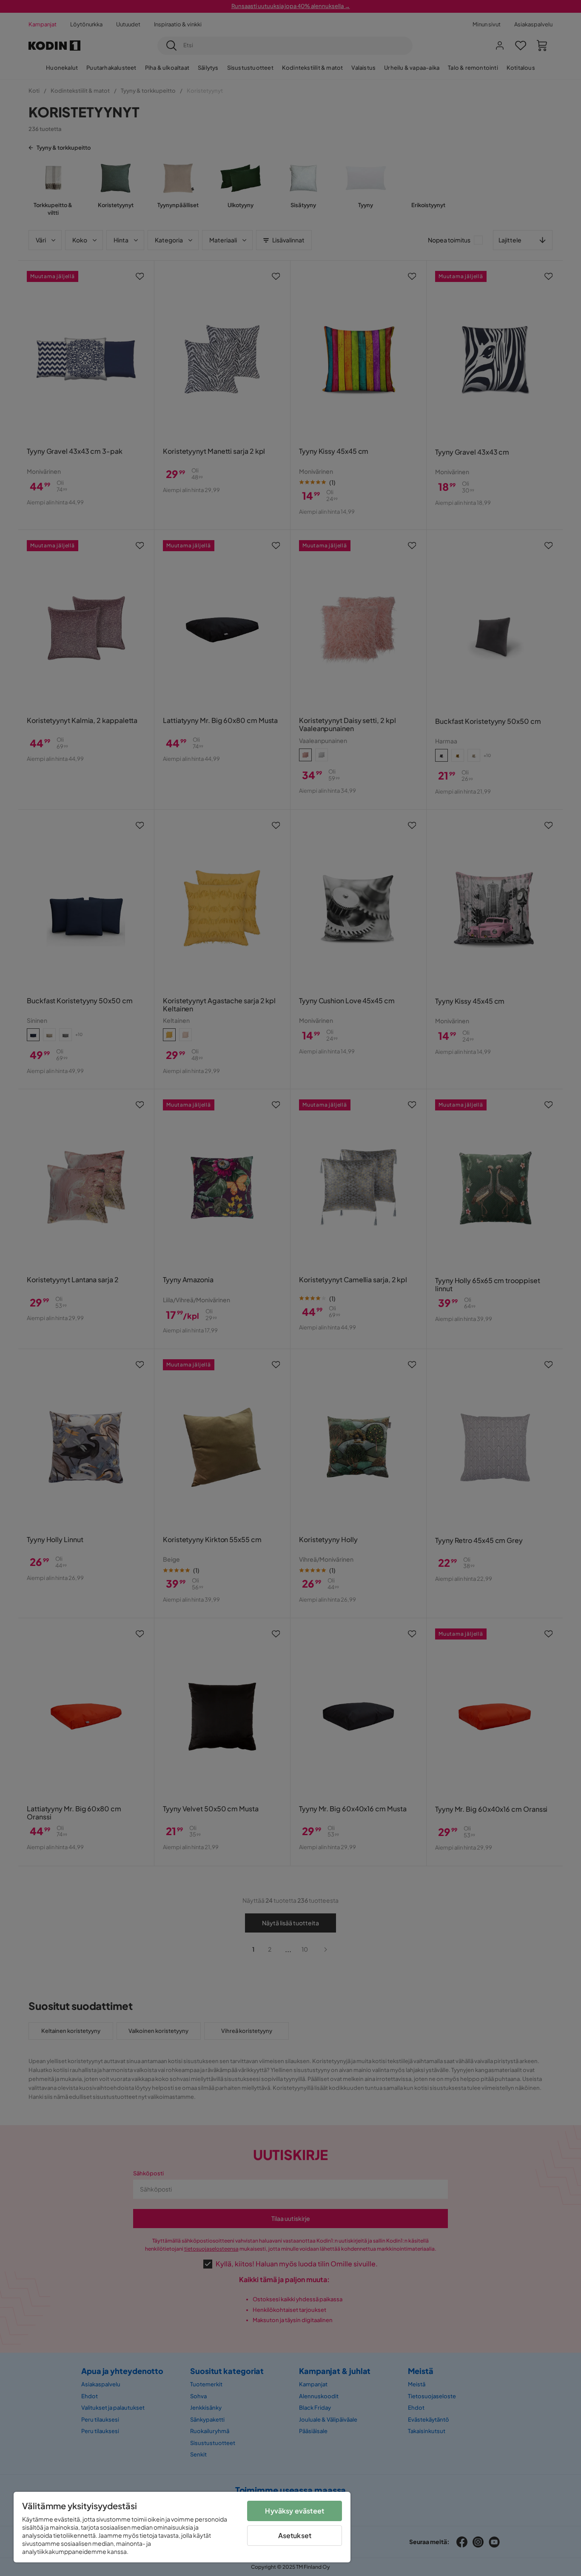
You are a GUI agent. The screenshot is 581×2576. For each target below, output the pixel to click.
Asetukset (295, 2535)
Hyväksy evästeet (295, 2511)
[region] (182, 2527)
